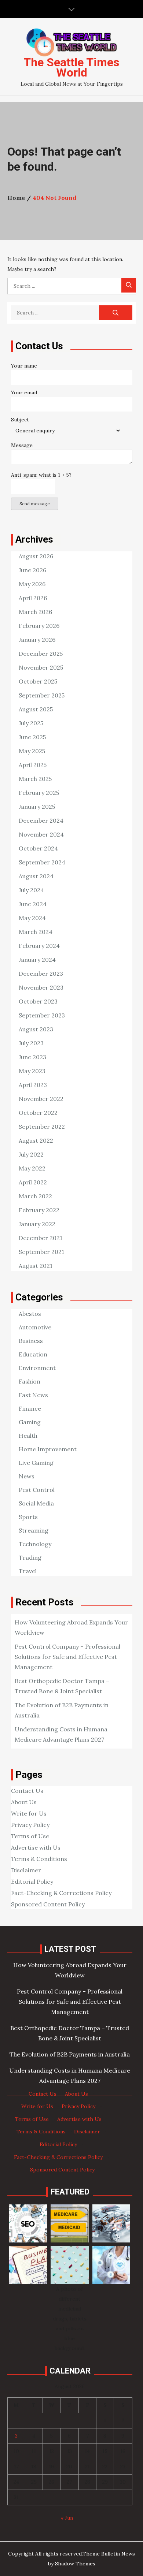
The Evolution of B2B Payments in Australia (70, 2054)
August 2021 (36, 1266)
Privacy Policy (30, 1825)
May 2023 (32, 1071)
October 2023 (38, 1001)
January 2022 (37, 1224)
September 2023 (42, 1015)
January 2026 (37, 640)
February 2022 (39, 1210)
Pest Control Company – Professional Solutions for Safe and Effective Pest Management (67, 1657)
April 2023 (33, 1085)
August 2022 (36, 1140)
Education (33, 1354)
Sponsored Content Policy (48, 1904)
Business (31, 1341)
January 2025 (37, 807)
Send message (35, 504)
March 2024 (36, 932)
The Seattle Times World (71, 67)
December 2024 (41, 820)
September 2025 (42, 695)
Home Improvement (48, 1449)
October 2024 (38, 848)
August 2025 (36, 709)
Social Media (36, 1503)
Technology (35, 1544)
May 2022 (32, 1168)
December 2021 (41, 1238)
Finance (30, 1408)
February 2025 (39, 793)
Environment (37, 1368)
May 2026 (32, 584)
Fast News (33, 1395)
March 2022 (35, 1196)
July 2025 (31, 723)
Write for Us (29, 1813)
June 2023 (32, 1057)
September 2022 (42, 1127)
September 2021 (41, 1252)
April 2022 (33, 1182)
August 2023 (36, 1029)
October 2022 (38, 1113)
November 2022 (41, 1099)
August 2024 (36, 876)
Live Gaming (36, 1463)
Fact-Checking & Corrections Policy (61, 1893)
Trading (30, 1557)
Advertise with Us (36, 1847)
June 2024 (33, 904)
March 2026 (35, 612)
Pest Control (37, 1490)
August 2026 (36, 556)
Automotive (35, 1327)
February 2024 (39, 946)
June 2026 (32, 570)
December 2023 (41, 974)
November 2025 (41, 667)
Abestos (30, 1314)
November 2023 (41, 987)
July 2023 (31, 1043)
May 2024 (32, 918)
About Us (24, 1802)
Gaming (30, 1422)
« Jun (67, 2518)
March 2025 (35, 779)
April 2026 (33, 598)
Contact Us (27, 1791)
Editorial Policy (32, 1881)
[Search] (129, 285)
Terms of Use (30, 1836)
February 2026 (39, 626)
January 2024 (37, 960)
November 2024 (41, 834)
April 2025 (33, 765)
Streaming (34, 1530)
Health (28, 1436)
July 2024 (31, 890)
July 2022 (31, 1154)
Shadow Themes (75, 2564)
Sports (28, 1517)
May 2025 (32, 751)
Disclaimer (26, 1870)
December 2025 (41, 654)
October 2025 (38, 681)
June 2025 (32, 737)
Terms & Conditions (39, 1859)
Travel (28, 1571)
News (27, 1476)
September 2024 (42, 862)
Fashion (30, 1381)
